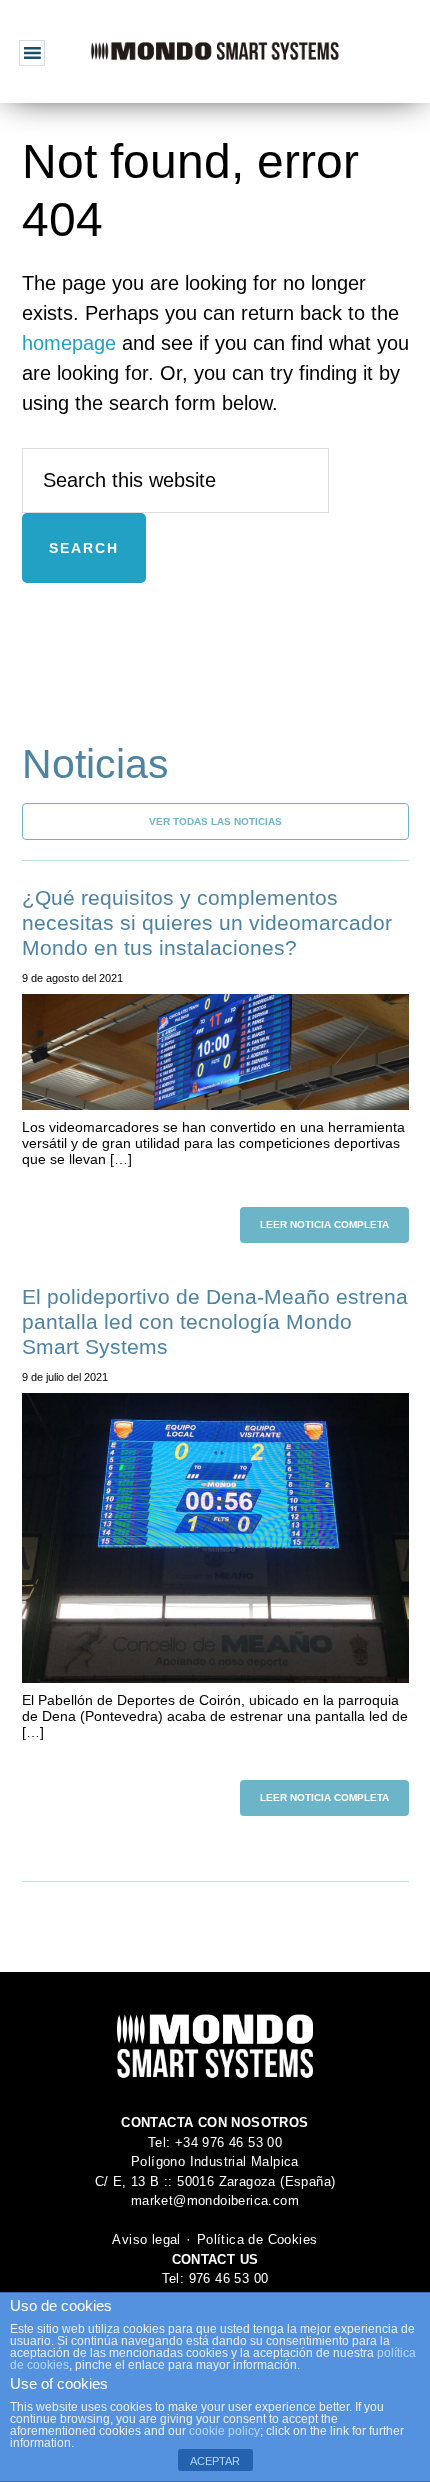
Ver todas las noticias (215, 821)
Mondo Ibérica (215, 51)
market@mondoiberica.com (215, 2200)
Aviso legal (146, 2239)
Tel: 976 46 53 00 (215, 2278)
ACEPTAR (215, 2461)
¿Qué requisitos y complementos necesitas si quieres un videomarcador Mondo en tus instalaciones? (207, 922)
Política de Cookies (257, 2239)
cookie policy (224, 2431)
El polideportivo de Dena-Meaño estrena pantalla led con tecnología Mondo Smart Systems (215, 1321)
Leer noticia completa (324, 1224)
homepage (69, 343)
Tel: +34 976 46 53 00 (215, 2142)
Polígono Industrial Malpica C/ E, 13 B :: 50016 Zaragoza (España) (215, 2171)
